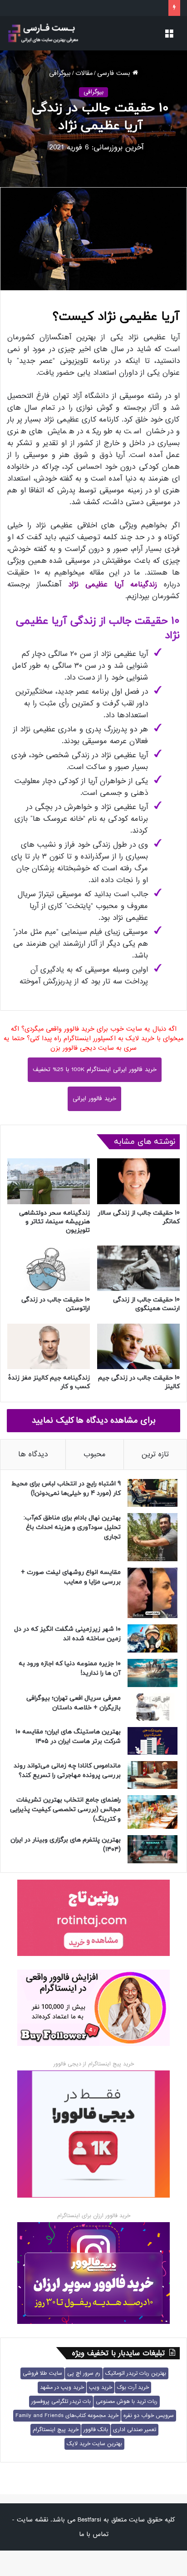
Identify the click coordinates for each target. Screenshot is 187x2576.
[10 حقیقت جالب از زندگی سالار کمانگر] (138, 1181)
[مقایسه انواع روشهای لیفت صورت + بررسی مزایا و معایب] (153, 1593)
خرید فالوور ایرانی (94, 1099)
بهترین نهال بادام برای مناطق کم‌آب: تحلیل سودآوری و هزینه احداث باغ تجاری (72, 1527)
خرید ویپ (101, 2387)
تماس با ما (94, 2534)
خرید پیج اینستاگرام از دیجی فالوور (94, 2064)
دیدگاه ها (33, 1454)
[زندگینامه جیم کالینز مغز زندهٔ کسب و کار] (49, 1346)
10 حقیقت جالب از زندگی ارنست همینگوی (146, 1304)
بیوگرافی (60, 73)
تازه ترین (155, 1454)
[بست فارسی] (43, 33)
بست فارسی (115, 73)
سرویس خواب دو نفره (149, 2416)
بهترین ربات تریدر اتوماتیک (136, 2373)
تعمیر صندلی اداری (135, 2430)
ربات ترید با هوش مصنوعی (127, 2402)
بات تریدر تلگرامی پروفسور (61, 2402)
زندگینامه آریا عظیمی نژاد (113, 584)
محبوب (95, 1454)
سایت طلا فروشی (42, 2373)
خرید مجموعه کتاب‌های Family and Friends (67, 2416)
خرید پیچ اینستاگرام (56, 2430)
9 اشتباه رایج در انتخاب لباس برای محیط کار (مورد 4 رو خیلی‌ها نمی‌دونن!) (66, 1489)
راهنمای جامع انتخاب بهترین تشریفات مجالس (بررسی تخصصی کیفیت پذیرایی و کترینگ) (65, 1809)
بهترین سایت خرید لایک (94, 2444)
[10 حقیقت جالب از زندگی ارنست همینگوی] (138, 1268)
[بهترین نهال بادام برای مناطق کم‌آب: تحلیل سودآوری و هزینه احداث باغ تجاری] (153, 1537)
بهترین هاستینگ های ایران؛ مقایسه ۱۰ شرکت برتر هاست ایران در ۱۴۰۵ (68, 1737)
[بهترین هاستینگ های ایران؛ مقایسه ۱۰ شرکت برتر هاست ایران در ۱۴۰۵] (153, 1741)
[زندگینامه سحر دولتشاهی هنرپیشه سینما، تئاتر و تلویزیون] (49, 1181)
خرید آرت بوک (133, 2387)
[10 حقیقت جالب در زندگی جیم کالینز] (138, 1346)
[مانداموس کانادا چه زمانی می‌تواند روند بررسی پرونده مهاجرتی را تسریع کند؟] (153, 1775)
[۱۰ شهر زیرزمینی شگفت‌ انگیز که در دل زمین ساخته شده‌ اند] (153, 1638)
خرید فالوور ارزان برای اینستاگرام (94, 2216)
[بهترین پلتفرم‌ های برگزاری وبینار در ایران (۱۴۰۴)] (153, 1849)
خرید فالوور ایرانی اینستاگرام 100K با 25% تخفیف (95, 1070)
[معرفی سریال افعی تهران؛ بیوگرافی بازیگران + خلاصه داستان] (153, 1707)
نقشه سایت (32, 2520)
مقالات (84, 73)
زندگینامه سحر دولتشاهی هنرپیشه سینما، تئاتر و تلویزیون (54, 1222)
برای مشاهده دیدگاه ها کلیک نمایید (94, 1420)
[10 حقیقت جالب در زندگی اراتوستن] (49, 1268)
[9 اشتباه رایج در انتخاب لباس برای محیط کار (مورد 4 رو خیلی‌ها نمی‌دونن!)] (153, 1493)
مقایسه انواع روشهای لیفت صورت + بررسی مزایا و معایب (71, 1577)
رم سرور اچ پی (84, 2373)
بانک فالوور (96, 2430)
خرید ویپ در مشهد (62, 2387)
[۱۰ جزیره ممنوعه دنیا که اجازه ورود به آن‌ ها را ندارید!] (153, 1673)
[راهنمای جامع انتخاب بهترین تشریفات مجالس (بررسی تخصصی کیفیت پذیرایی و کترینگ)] (153, 1812)
